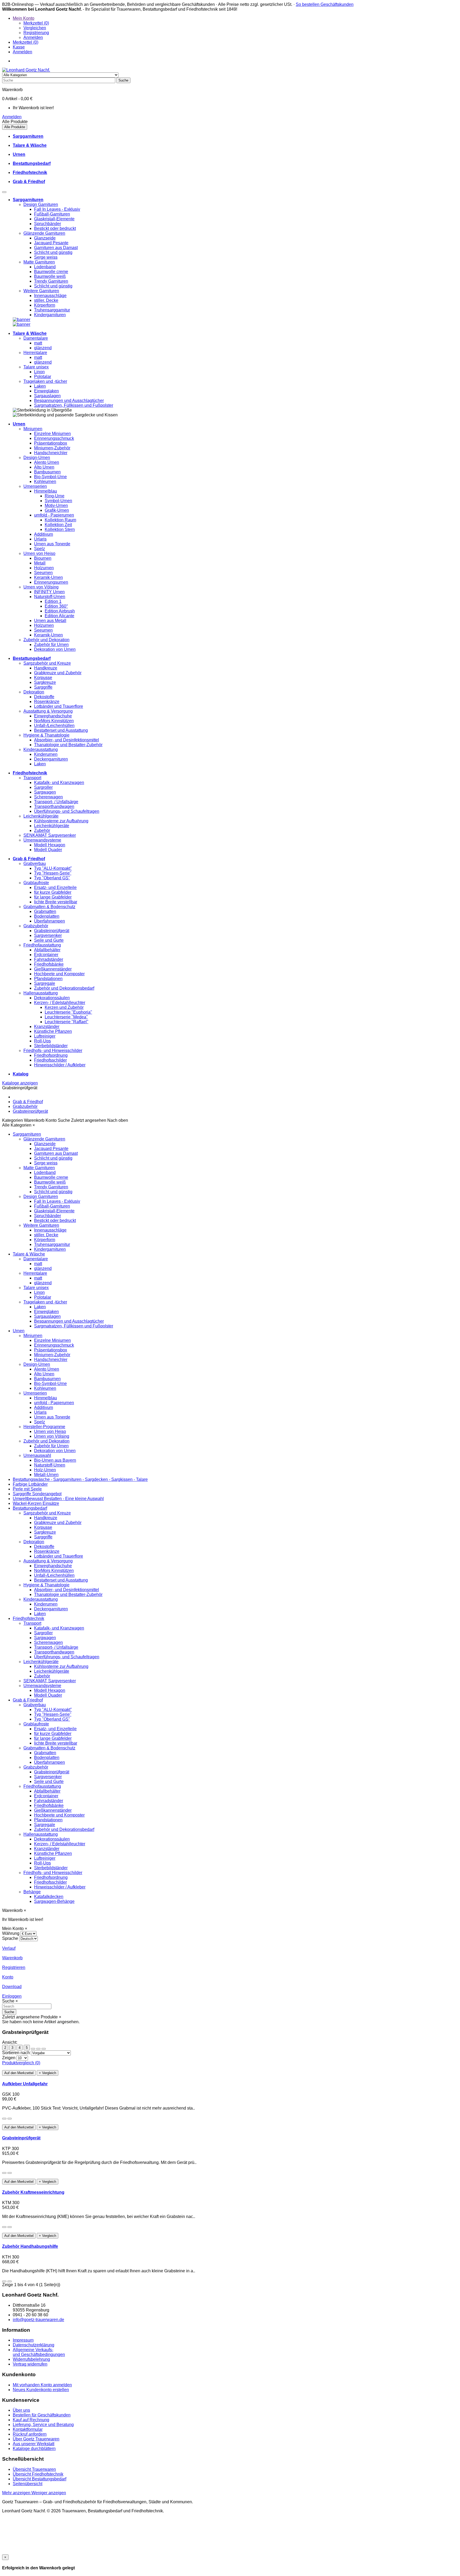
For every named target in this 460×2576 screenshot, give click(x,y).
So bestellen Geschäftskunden (325, 4)
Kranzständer (47, 1027)
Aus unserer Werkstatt (34, 2444)
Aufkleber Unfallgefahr (25, 2084)
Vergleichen (35, 28)
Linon (39, 372)
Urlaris (40, 539)
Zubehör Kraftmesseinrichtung (33, 2192)
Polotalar (43, 377)
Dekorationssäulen (52, 998)
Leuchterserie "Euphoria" (68, 1012)
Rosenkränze (47, 702)
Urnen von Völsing (41, 587)
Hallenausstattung (41, 993)
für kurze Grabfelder (53, 892)
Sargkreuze (45, 682)
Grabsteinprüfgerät (52, 931)
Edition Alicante (59, 616)
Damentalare (36, 338)
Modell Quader (48, 850)
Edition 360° (56, 606)
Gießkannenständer (53, 969)
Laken (40, 386)
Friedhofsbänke (49, 964)
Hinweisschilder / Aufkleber (60, 1065)
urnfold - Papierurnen (54, 515)
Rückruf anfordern (30, 2434)
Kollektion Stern (60, 529)
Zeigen (9, 2058)
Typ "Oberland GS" (52, 878)
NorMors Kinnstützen (54, 721)
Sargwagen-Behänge (54, 1901)
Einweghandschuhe (53, 716)
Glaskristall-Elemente (54, 219)
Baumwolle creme (51, 272)
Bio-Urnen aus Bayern (55, 1460)
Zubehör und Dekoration (46, 640)
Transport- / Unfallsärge (56, 802)
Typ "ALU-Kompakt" (53, 868)
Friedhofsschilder (50, 1060)
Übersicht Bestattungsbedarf (40, 2479)
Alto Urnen (44, 467)
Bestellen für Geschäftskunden (42, 2415)
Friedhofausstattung (42, 945)
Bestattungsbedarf (30, 1508)
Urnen (19, 1331)
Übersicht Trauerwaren (34, 2469)
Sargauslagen (47, 396)
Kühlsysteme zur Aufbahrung (61, 821)
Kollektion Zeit (58, 525)
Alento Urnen (47, 462)
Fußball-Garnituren (52, 214)
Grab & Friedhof (28, 1102)
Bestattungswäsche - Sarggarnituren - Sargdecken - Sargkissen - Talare (80, 1479)
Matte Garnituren (39, 262)
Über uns (21, 2410)
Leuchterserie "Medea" (66, 1017)
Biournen (43, 558)
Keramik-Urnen (48, 577)
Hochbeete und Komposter (59, 974)
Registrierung (36, 33)
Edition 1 (53, 601)
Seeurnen (43, 573)
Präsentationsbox (51, 443)
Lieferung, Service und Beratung (43, 2425)
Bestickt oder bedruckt (55, 228)
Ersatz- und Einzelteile (55, 887)
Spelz (40, 549)
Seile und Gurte (49, 940)
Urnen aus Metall (50, 621)
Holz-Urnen (45, 1470)
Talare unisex (36, 367)
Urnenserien (35, 486)
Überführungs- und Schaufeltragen (67, 811)
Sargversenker (48, 935)
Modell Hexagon (50, 845)
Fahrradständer (49, 959)
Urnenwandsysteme (42, 840)
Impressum (23, 2340)
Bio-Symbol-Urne (50, 477)
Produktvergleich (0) (21, 2063)
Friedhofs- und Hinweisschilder (53, 1051)
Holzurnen (44, 568)
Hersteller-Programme (44, 1427)
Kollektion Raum (60, 520)
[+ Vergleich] (10, 2119)
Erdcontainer (46, 955)
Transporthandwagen (54, 806)
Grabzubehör (36, 926)
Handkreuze (46, 668)
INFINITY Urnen (49, 592)
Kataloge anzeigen (20, 1083)
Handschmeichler (51, 453)
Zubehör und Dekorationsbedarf (64, 988)
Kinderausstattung (41, 749)
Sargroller (43, 787)
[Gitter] (33, 2049)
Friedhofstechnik (28, 1618)
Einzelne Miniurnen (52, 434)
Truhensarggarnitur (52, 310)
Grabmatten (45, 911)
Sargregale (45, 983)
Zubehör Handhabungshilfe (30, 2246)
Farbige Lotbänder (30, 1484)
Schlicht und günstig (53, 252)
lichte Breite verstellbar (56, 902)
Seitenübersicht (28, 2484)
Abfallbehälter (47, 950)
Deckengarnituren (51, 759)
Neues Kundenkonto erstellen (41, 2390)
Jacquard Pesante (51, 243)
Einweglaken (46, 391)
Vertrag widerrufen (30, 2364)
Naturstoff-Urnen (50, 597)
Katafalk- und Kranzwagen (59, 783)
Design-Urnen (37, 458)
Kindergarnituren (50, 315)
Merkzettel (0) (36, 23)
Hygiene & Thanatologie (46, 735)
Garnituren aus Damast (56, 248)
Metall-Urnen (46, 1475)
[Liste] (38, 2049)
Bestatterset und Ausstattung (61, 730)
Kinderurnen (46, 754)
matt (38, 343)
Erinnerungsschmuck (54, 438)
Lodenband (45, 267)
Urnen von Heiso (39, 553)
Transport (32, 778)
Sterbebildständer (51, 1046)
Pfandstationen (48, 979)
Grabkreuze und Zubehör (58, 673)
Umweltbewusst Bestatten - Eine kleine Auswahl (58, 1499)
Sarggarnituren (27, 1134)
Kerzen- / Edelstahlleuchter (60, 1003)
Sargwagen (45, 792)
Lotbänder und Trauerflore (59, 706)
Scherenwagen (48, 797)
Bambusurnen (47, 472)
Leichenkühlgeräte (41, 816)
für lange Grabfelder (53, 897)
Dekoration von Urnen (55, 649)
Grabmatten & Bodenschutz (49, 907)
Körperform (45, 305)
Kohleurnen (45, 482)
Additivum (44, 534)
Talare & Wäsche (29, 1254)
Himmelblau (46, 491)
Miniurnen (33, 429)
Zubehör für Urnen (51, 645)
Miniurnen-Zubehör (52, 448)
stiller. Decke (46, 300)
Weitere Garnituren (41, 291)
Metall (40, 563)
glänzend (43, 348)
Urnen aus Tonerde (52, 544)
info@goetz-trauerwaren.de (38, 2320)
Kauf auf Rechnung (31, 2420)
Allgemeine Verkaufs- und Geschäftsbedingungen (39, 2352)
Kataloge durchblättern (34, 2449)
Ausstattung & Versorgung (48, 711)
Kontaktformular (28, 2429)
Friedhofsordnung (51, 1055)
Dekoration (34, 692)
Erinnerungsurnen (51, 582)
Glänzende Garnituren (44, 233)
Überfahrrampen (50, 921)
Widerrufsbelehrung (31, 2359)
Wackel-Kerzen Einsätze (36, 1503)
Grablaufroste (36, 883)
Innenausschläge (50, 296)
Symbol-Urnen (58, 501)
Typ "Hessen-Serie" (53, 873)
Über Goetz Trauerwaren (36, 2439)
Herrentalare (35, 353)
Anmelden (33, 37)
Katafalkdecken (49, 1897)
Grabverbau (35, 864)
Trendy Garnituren (51, 281)
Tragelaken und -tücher (45, 381)
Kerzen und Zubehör (64, 1007)
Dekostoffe (44, 697)
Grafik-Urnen (57, 510)
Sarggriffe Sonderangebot (37, 1494)
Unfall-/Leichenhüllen (54, 726)
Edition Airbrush (60, 611)
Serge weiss (46, 257)
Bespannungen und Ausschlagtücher (69, 401)
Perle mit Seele (27, 1489)
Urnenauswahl (37, 1455)
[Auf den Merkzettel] (4, 2119)
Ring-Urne (55, 496)
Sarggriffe (43, 687)
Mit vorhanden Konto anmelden (42, 2385)
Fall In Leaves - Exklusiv (57, 209)
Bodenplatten (47, 916)
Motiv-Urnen (56, 505)
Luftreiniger (45, 1036)
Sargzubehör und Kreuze (47, 663)
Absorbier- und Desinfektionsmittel (67, 740)
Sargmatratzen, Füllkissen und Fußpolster (74, 405)
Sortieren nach (16, 2053)
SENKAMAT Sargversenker (50, 835)
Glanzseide (45, 238)
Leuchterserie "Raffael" (67, 1022)
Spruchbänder (48, 224)
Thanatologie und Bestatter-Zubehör (68, 745)
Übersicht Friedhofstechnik (38, 2474)
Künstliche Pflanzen (53, 1031)
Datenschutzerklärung (34, 2345)
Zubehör (42, 830)
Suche (9, 2012)
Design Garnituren (41, 204)
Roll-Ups (42, 1041)
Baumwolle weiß (50, 276)
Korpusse (43, 678)
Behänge (32, 1892)
